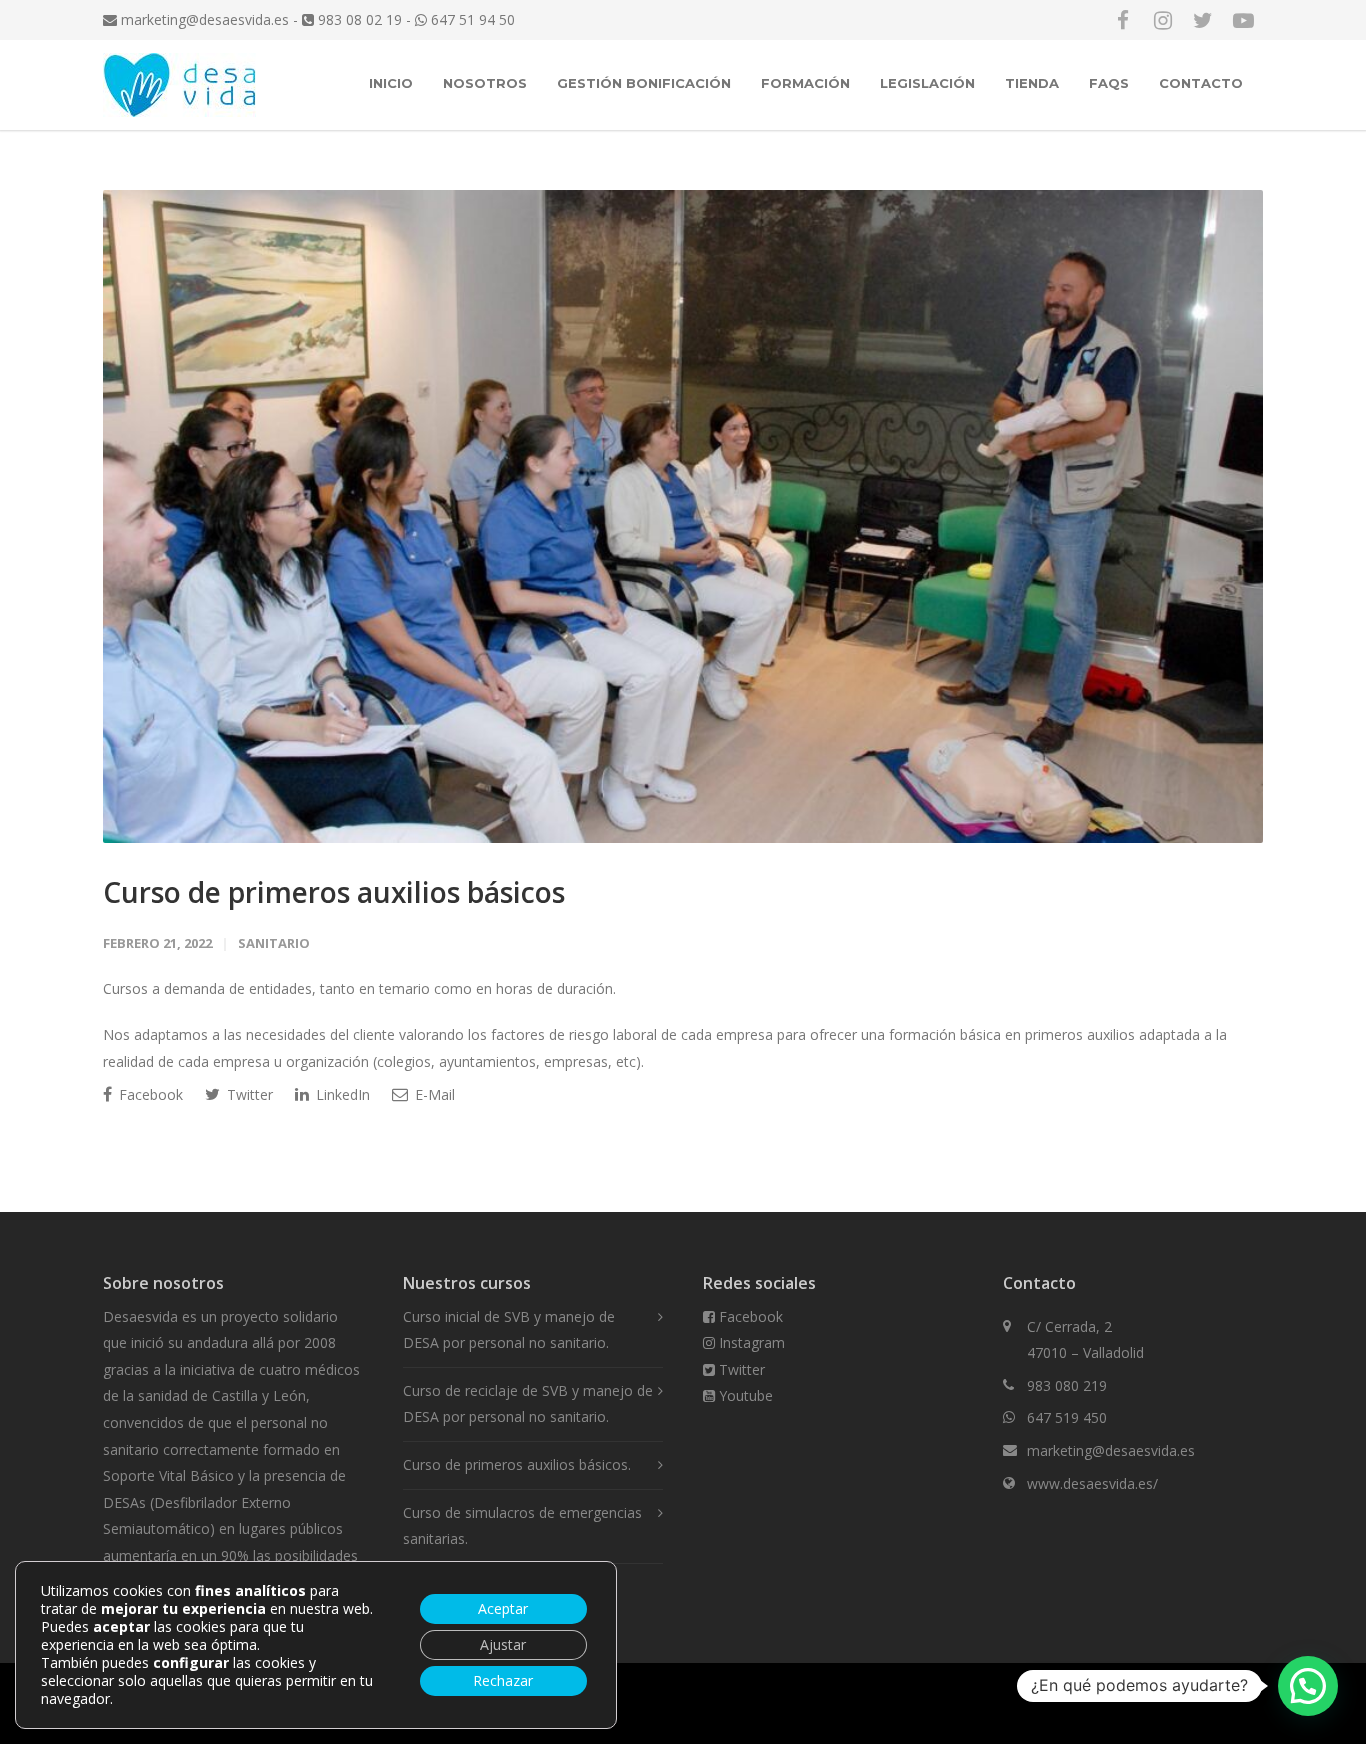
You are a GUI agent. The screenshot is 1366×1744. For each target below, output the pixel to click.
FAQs (1109, 83)
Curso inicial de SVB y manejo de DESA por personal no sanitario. (509, 1330)
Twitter (248, 1094)
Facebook (149, 1094)
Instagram (750, 1342)
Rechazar (503, 1680)
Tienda (1032, 83)
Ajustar (503, 1644)
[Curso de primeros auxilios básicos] (683, 516)
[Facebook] (1123, 20)
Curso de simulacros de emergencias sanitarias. (522, 1526)
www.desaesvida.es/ (1092, 1483)
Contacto (1201, 83)
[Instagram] (1163, 20)
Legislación (927, 83)
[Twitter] (1203, 20)
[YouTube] (1243, 20)
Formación (805, 83)
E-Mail (433, 1094)
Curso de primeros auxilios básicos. (517, 1464)
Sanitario (274, 943)
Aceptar (503, 1608)
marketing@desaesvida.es (203, 19)
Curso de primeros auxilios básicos (334, 892)
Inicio (391, 83)
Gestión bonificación (644, 83)
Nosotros (485, 83)
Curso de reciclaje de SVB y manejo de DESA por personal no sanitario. (528, 1404)
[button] (1308, 1686)
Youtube (744, 1395)
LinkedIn (341, 1094)
